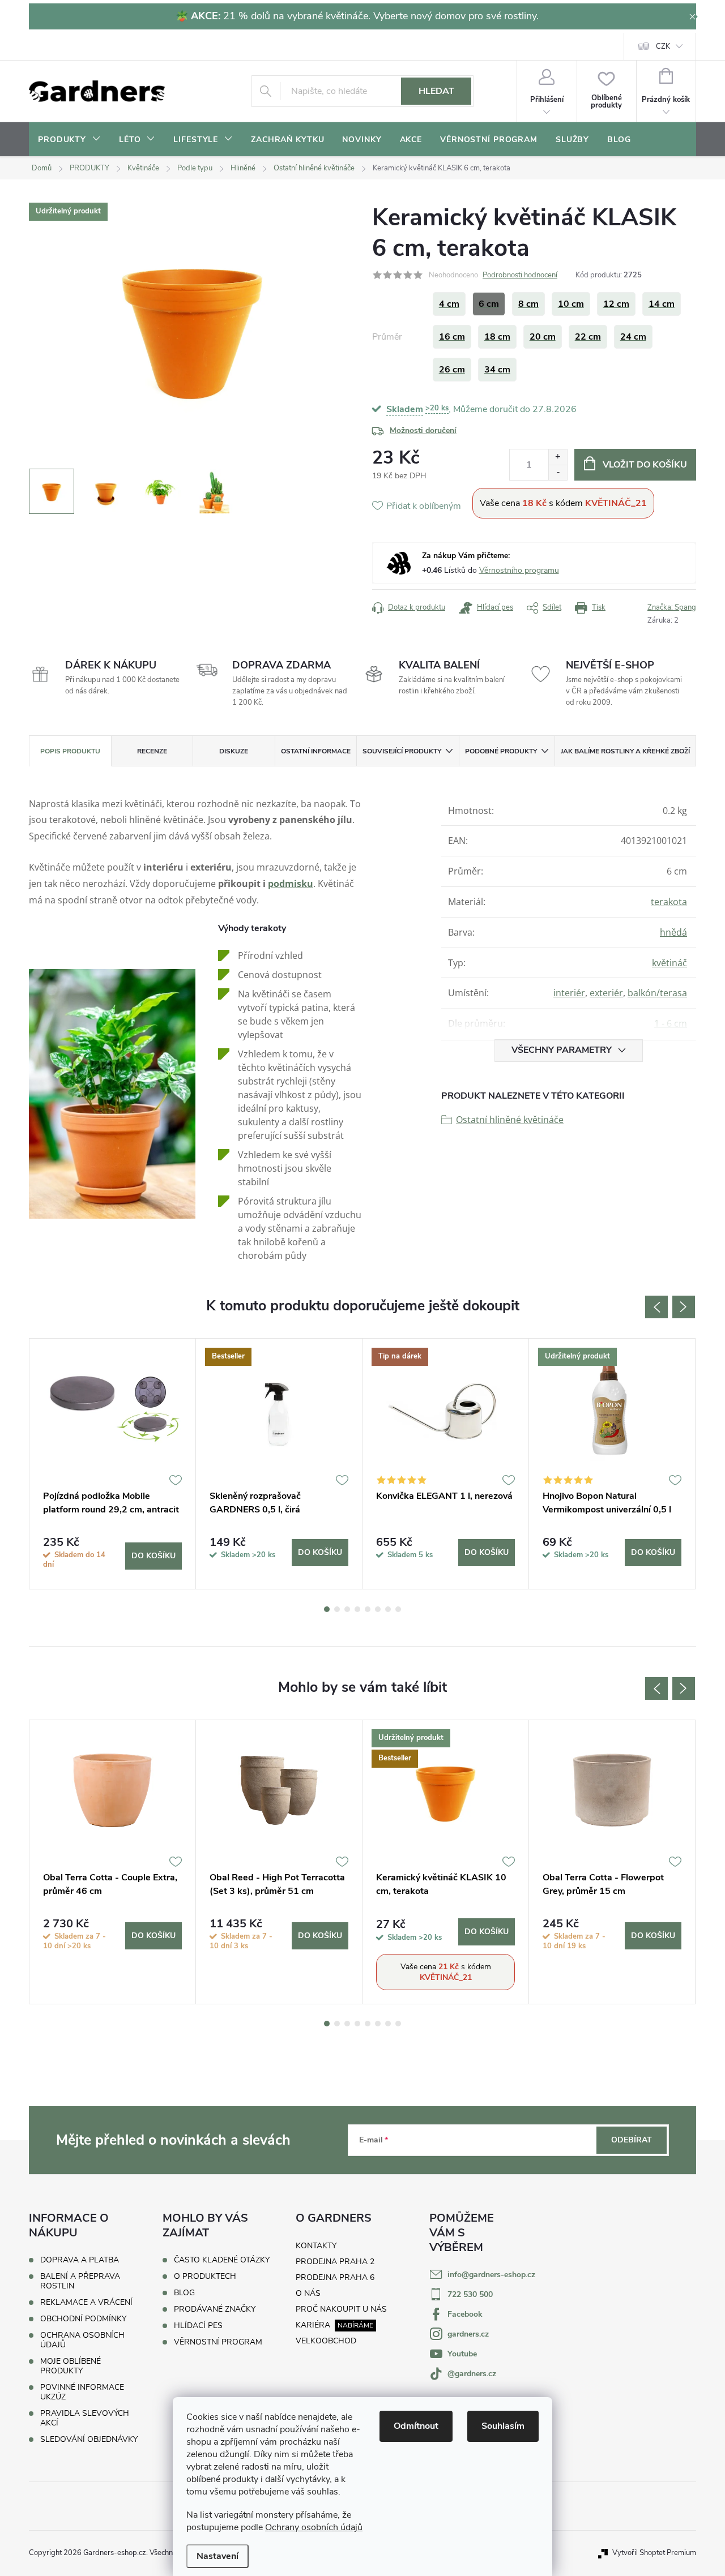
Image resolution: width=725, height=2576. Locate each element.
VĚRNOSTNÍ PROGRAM (218, 2342)
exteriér (606, 993)
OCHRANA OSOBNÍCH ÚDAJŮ (82, 2340)
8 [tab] (398, 1609)
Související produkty (402, 751)
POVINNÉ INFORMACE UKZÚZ (82, 2392)
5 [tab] (368, 1609)
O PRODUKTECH (205, 2277)
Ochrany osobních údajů (314, 2527)
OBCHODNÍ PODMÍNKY (83, 2319)
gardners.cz (468, 2334)
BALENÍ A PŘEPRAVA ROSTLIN (80, 2281)
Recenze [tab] (152, 751)
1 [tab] (327, 1609)
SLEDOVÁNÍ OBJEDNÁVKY (89, 2439)
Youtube (462, 2354)
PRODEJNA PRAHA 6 (335, 2277)
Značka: (672, 607)
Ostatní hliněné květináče (510, 1120)
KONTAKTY (316, 2246)
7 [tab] (388, 1609)
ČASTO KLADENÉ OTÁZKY (222, 2260)
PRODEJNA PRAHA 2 (335, 2262)
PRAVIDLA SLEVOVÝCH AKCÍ (85, 2418)
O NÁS (308, 2293)
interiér (569, 993)
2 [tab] (337, 1609)
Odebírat (632, 2140)
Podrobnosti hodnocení (520, 275)
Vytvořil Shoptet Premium (654, 2553)
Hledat (436, 91)
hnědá (673, 932)
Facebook (465, 2314)
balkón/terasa (657, 993)
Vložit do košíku (645, 465)
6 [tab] (378, 1609)
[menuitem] (69, 140)
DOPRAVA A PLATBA (80, 2260)
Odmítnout (416, 2426)
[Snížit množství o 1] (558, 472)
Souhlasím (503, 2426)
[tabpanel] (113, 1464)
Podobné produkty (501, 751)
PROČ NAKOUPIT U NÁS (341, 2309)
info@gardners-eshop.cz (491, 2275)
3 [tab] (347, 1609)
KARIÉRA (313, 2325)
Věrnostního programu (519, 570)
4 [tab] (357, 1609)
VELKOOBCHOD (326, 2341)
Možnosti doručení (423, 430)
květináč (669, 963)
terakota (669, 902)
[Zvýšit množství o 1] (558, 457)
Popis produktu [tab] (70, 751)
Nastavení (217, 2556)
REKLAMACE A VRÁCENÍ (86, 2302)
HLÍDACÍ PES (198, 2326)
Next (684, 1307)
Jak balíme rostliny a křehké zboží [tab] (625, 751)
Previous (656, 1307)
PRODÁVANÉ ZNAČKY (215, 2309)
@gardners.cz (472, 2374)
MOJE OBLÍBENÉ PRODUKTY (71, 2366)
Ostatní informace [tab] (316, 751)
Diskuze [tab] (234, 751)
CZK (663, 46)
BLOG (184, 2293)
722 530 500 (470, 2294)
